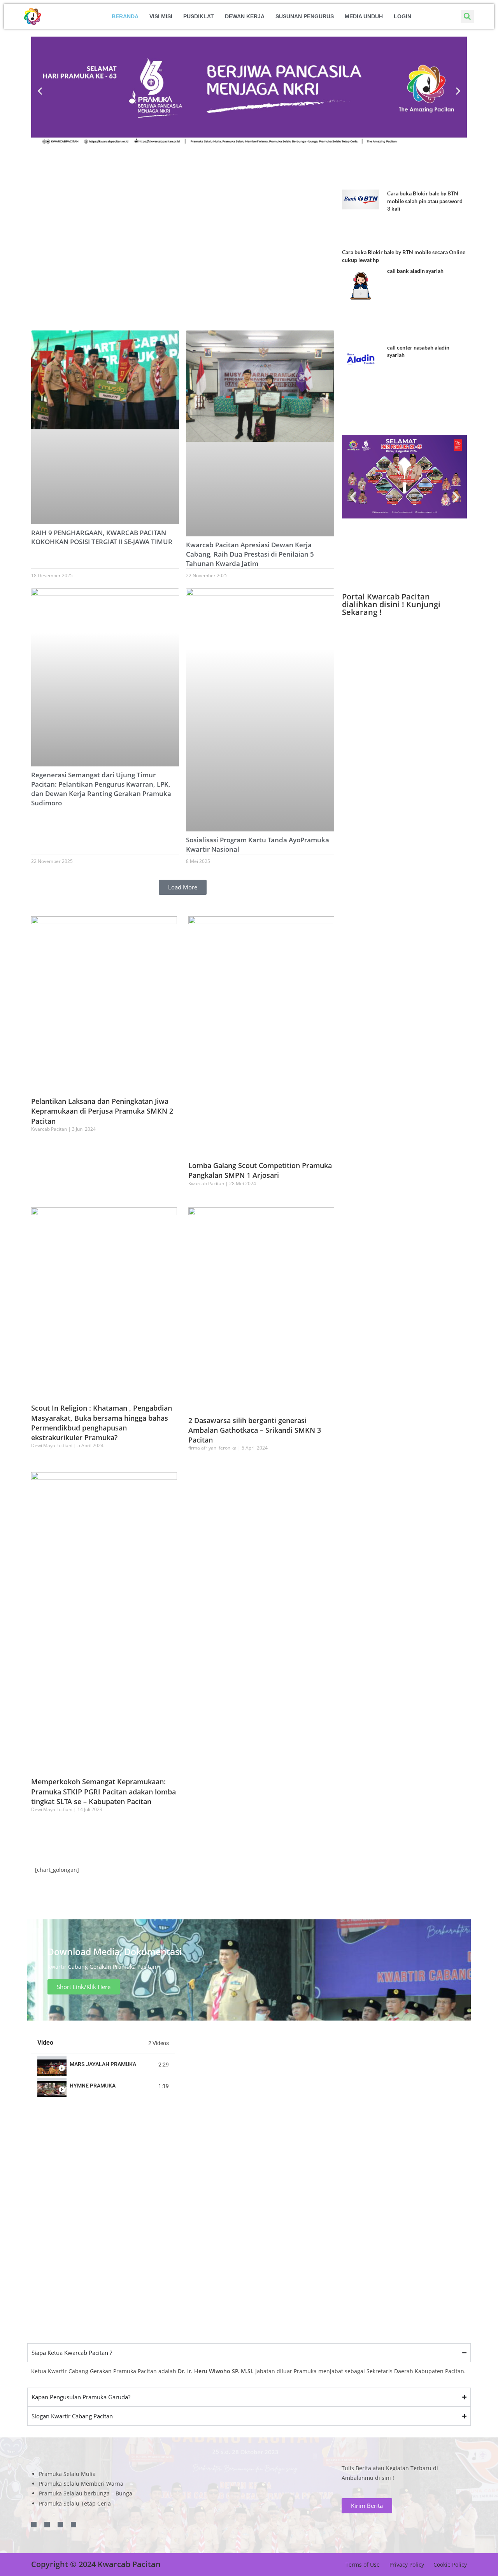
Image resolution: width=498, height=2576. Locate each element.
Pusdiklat (199, 16)
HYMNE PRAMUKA (93, 2086)
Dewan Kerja (245, 16)
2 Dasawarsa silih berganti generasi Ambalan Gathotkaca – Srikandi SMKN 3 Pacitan (255, 1430)
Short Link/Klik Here (84, 1987)
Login (402, 16)
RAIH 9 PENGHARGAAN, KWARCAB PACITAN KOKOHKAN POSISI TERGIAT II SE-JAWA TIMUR (102, 537)
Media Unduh (364, 16)
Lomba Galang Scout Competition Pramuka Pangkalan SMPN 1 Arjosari (260, 1170)
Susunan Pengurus (305, 16)
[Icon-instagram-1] (60, 2525)
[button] (467, 16)
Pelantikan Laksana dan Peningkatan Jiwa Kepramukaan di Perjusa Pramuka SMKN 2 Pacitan (102, 1111)
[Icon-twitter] (47, 2525)
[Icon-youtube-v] (74, 2525)
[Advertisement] (249, 2267)
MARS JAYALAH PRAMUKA (103, 2064)
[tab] (103, 2065)
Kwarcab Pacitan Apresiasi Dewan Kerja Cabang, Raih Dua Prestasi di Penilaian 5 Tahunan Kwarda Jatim (250, 554)
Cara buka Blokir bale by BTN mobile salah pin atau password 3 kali (425, 201)
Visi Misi (161, 16)
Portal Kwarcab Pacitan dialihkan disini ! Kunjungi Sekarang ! (391, 604)
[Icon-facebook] (34, 2525)
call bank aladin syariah (415, 271)
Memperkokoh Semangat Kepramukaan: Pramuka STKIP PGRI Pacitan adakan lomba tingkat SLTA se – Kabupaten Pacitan (103, 1791)
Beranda (125, 16)
